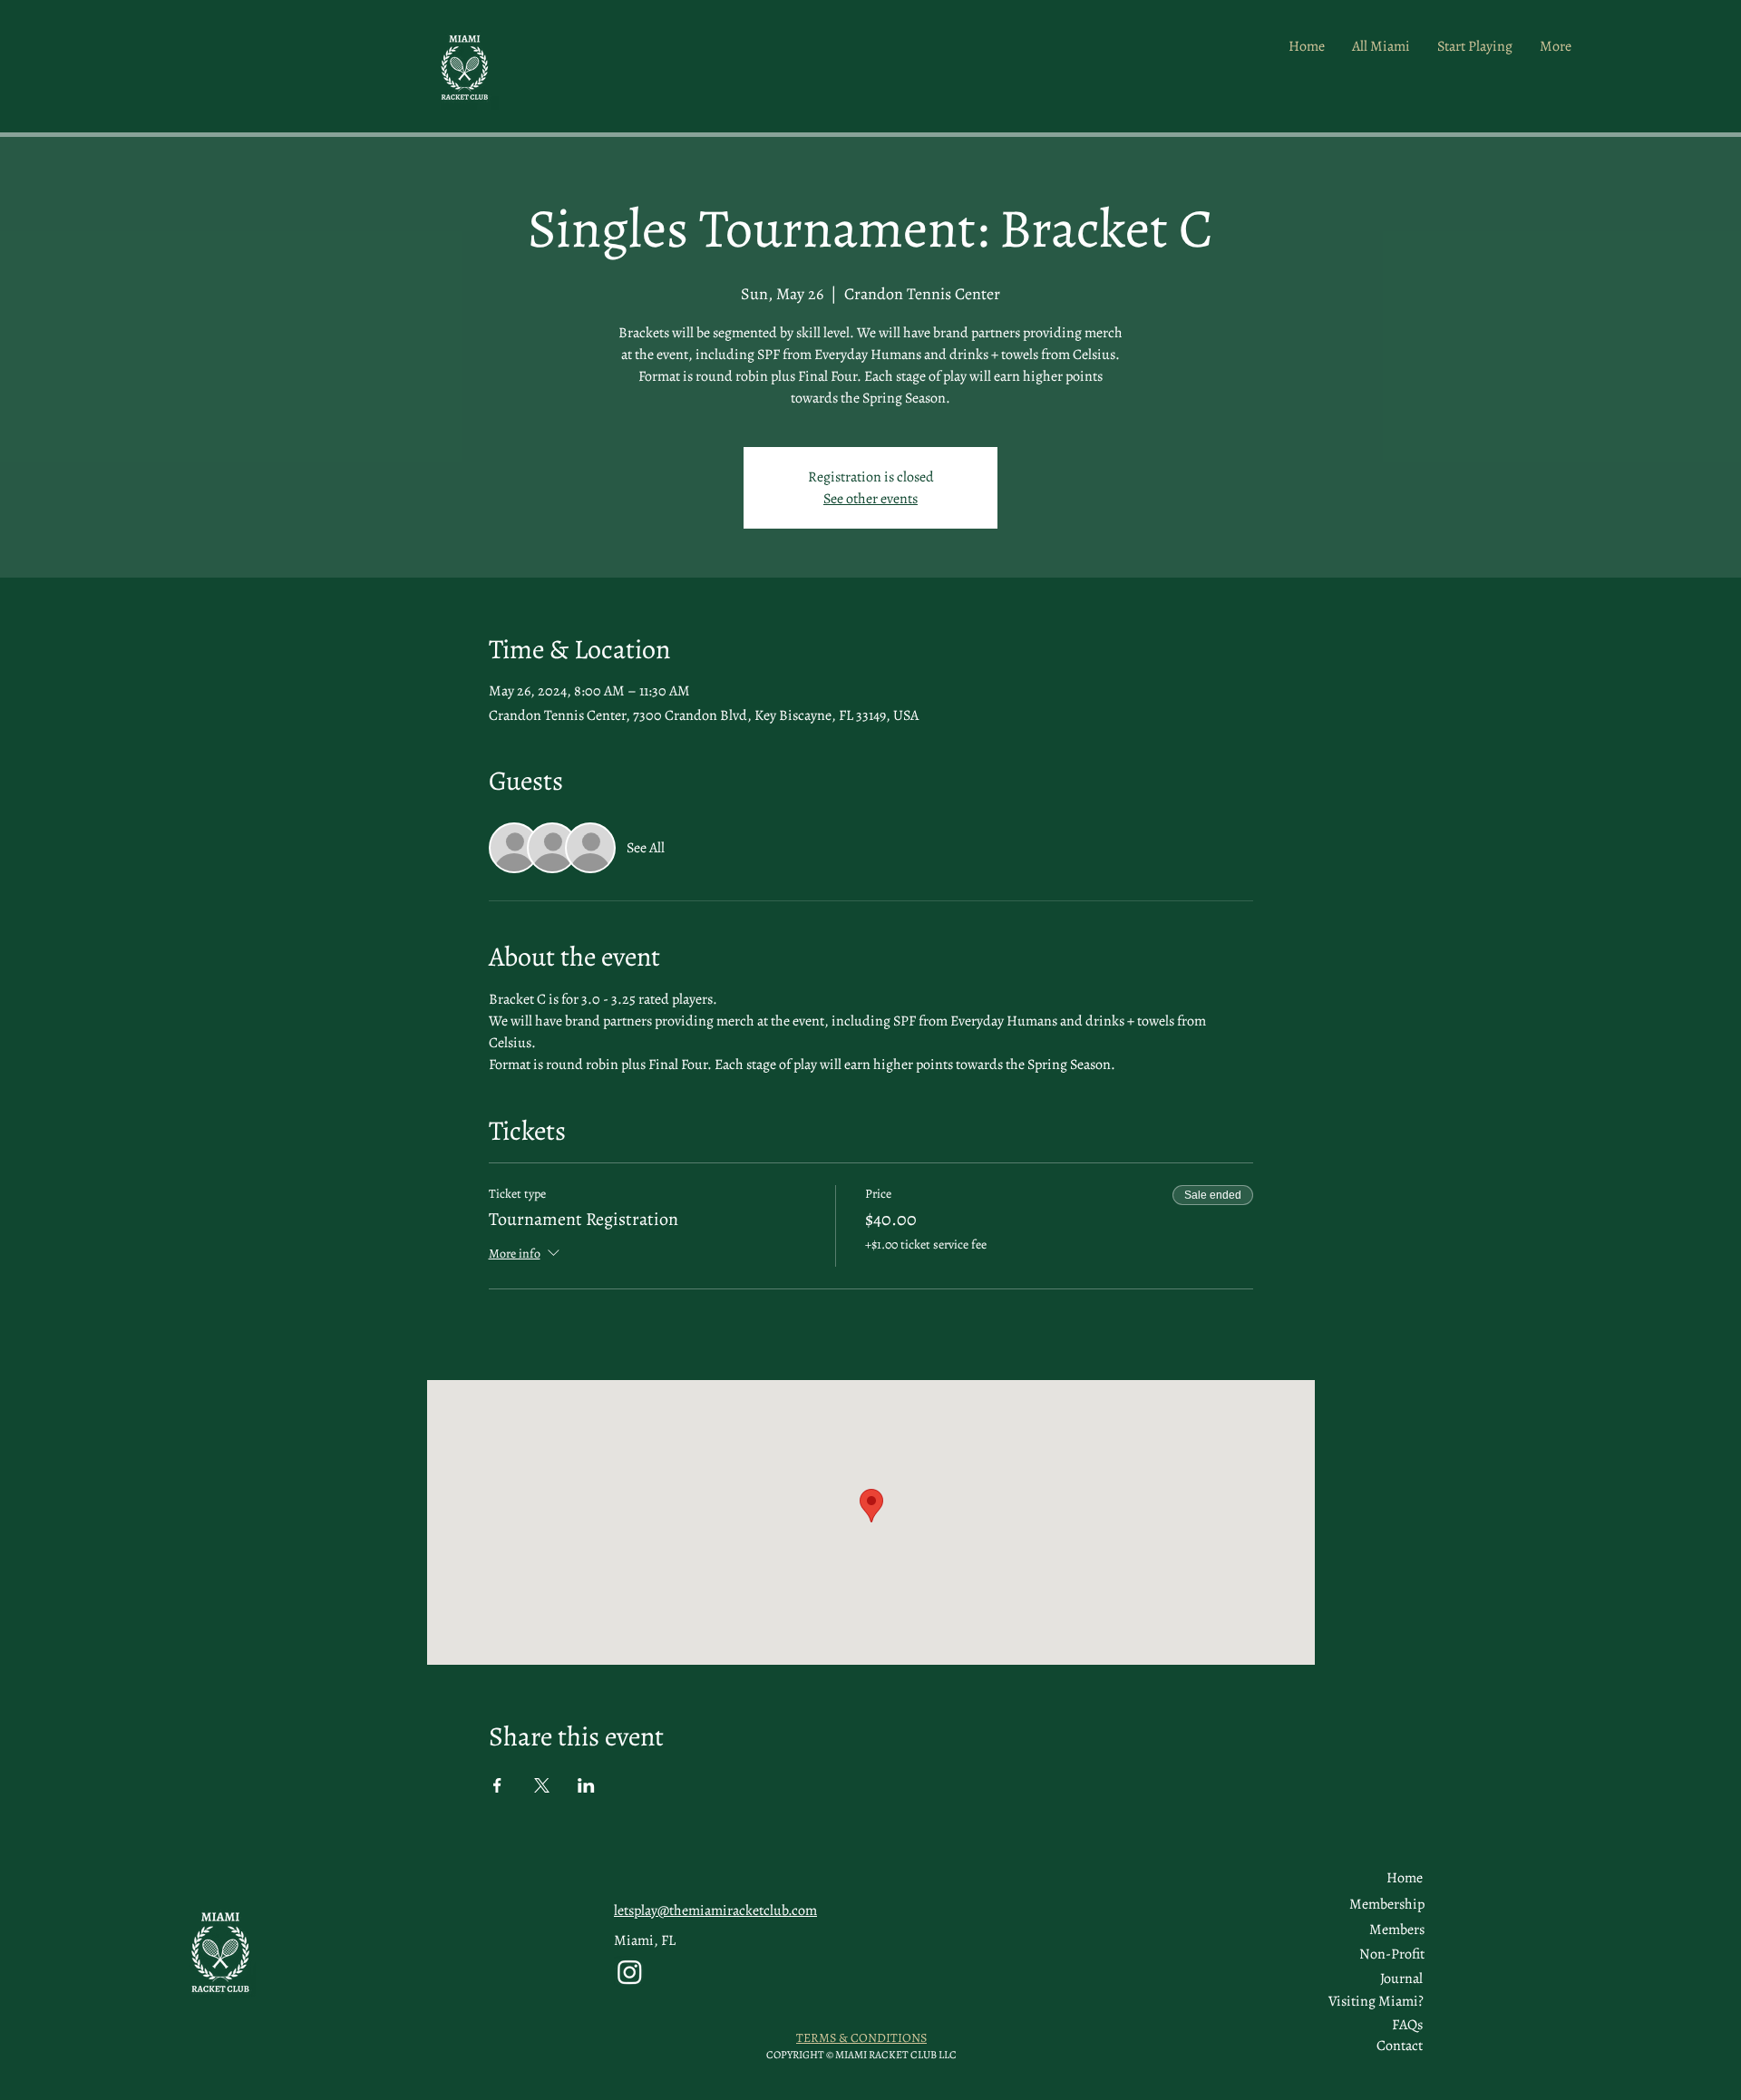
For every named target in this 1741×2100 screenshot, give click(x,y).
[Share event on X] (542, 1785)
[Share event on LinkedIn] (586, 1785)
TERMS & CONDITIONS (861, 2038)
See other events (870, 499)
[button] (1397, 1930)
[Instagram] (630, 1972)
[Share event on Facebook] (497, 1785)
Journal (1401, 1978)
